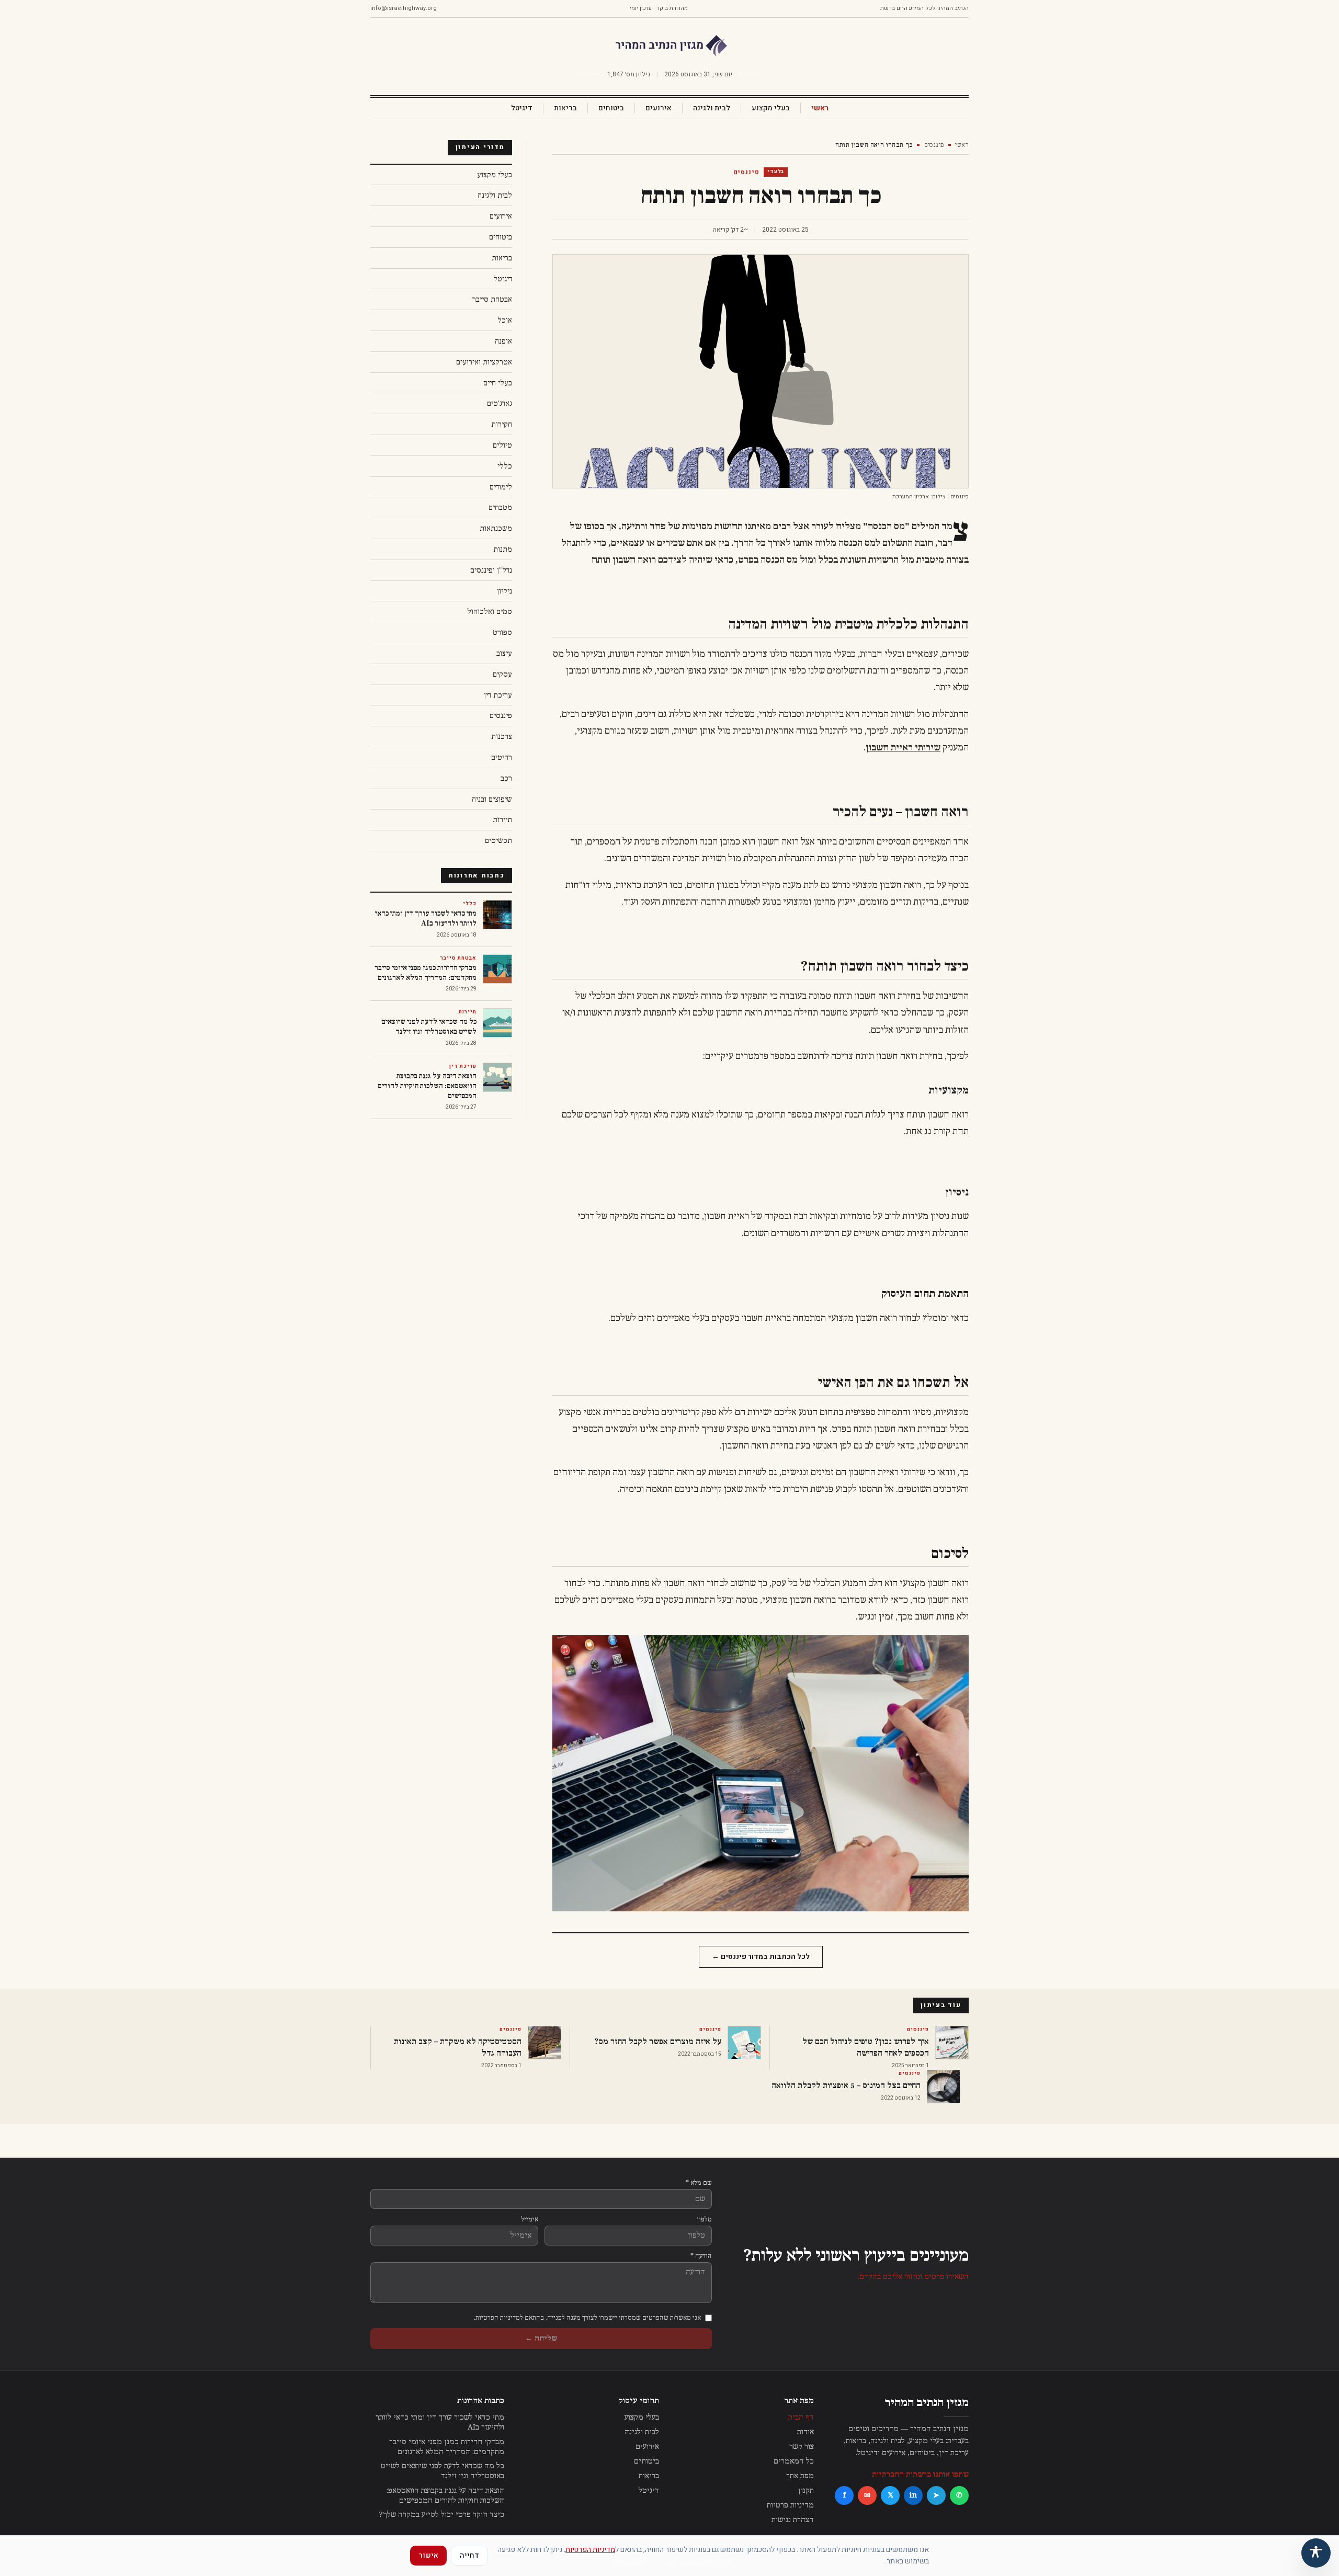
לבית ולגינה (712, 108)
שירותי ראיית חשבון (903, 748)
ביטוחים (611, 108)
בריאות (565, 108)
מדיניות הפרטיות (590, 2550)
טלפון (705, 2219)
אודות (805, 2432)
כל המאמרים (794, 2461)
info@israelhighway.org (404, 8)
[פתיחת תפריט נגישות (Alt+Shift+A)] (1316, 2553)
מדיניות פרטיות (790, 2505)
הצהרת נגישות (793, 2520)
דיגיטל (522, 108)
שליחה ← (541, 2338)
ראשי (820, 108)
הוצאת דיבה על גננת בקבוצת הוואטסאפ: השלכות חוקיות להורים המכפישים (445, 2495)
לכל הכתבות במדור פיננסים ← (761, 1957)
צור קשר (802, 2447)
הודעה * (701, 2256)
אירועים (659, 108)
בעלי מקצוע (771, 108)
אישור (428, 2555)
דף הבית (801, 2417)
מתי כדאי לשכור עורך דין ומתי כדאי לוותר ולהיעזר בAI (440, 2422)
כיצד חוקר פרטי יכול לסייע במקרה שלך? (442, 2515)
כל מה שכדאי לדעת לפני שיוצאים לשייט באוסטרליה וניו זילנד (442, 2471)
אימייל (530, 2219)
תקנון (806, 2490)
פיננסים (934, 145)
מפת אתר (800, 2476)
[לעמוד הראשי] (669, 46)
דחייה (469, 2555)
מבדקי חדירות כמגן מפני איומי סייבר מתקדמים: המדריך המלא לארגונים (447, 2447)
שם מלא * (699, 2183)
